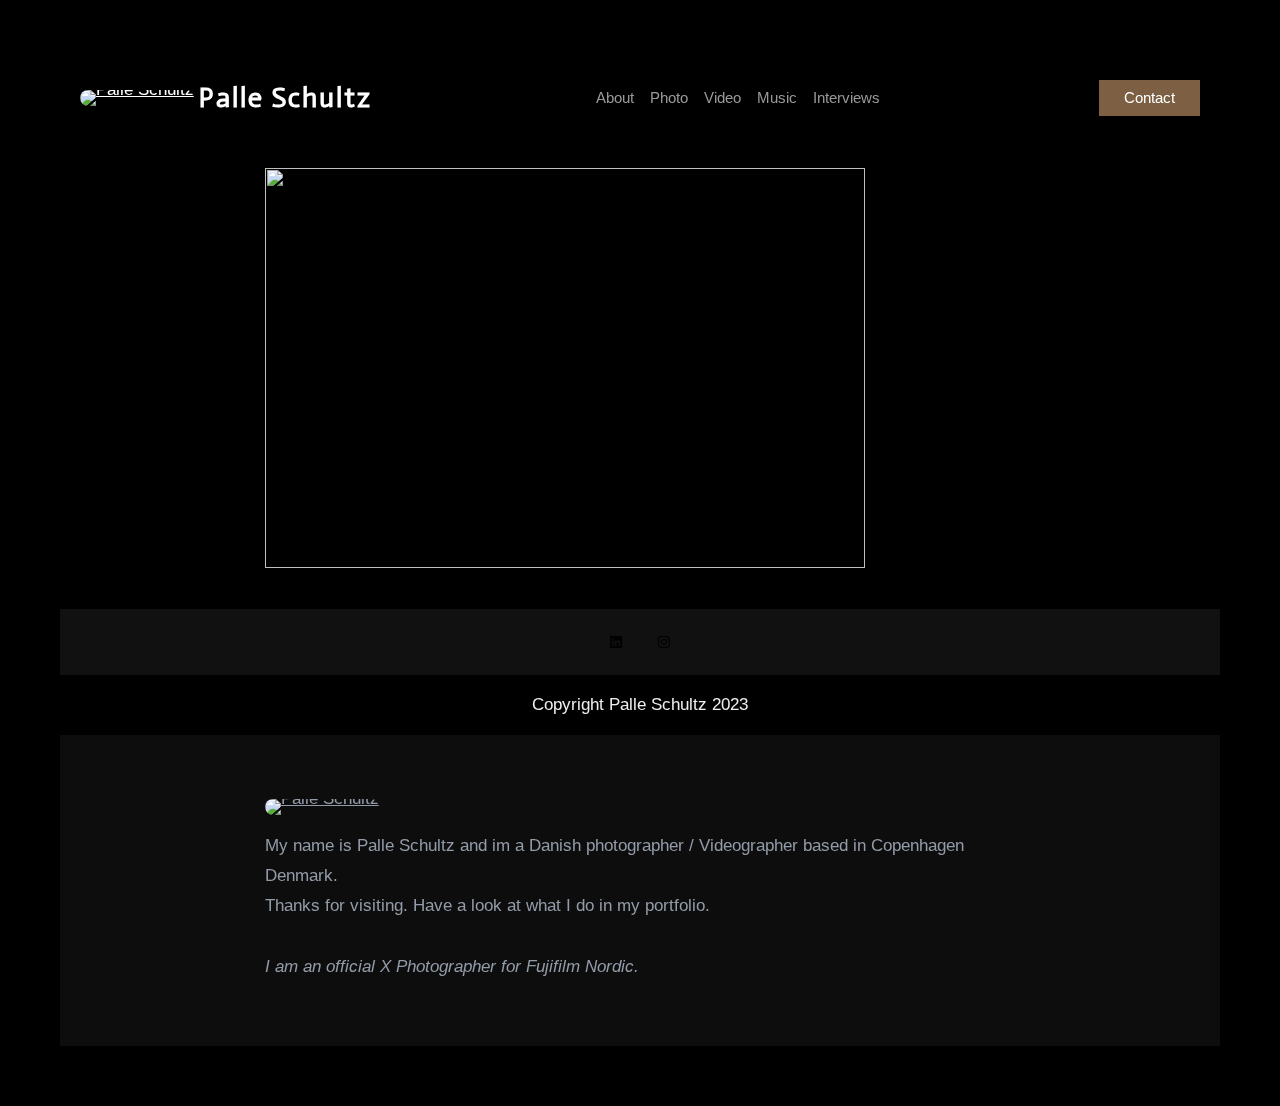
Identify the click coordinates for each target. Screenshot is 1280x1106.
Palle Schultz (285, 97)
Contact (1149, 97)
